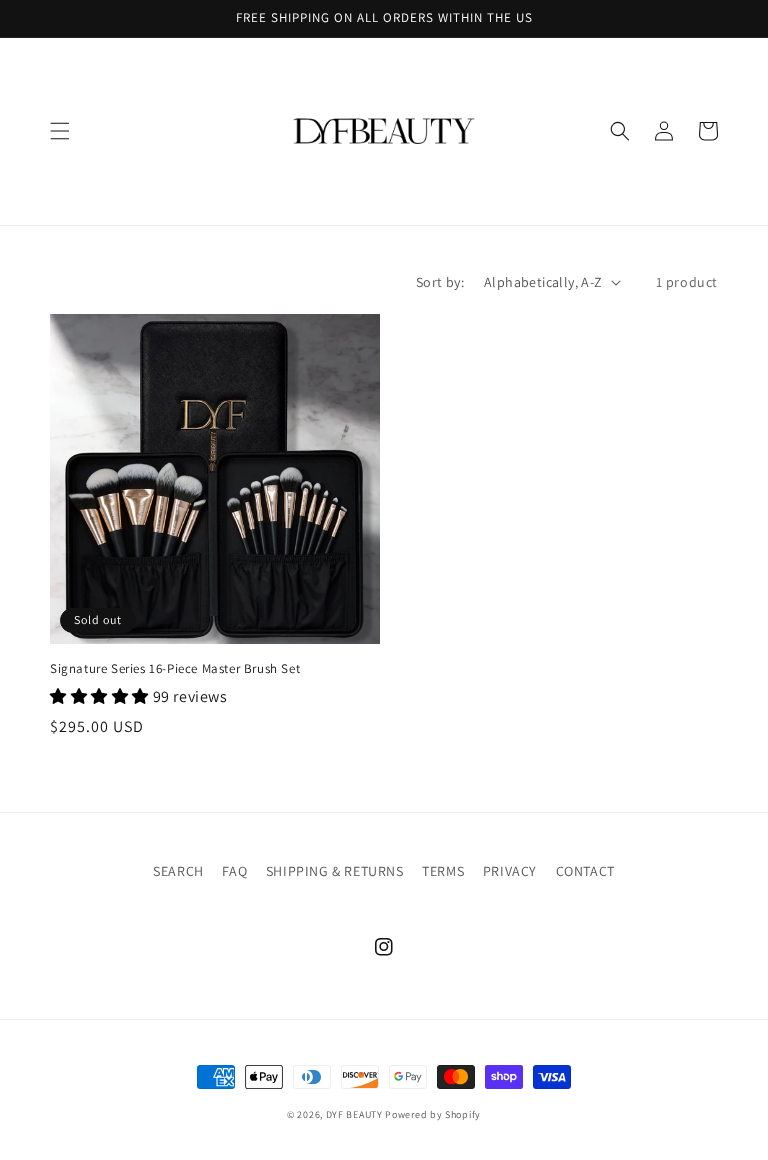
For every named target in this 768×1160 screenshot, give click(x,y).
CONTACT (585, 871)
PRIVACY (510, 871)
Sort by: (440, 282)
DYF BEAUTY (354, 1114)
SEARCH (178, 871)
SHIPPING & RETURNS (335, 871)
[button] (60, 131)
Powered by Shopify (433, 1114)
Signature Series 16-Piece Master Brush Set (175, 669)
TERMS (443, 871)
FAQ (234, 871)
